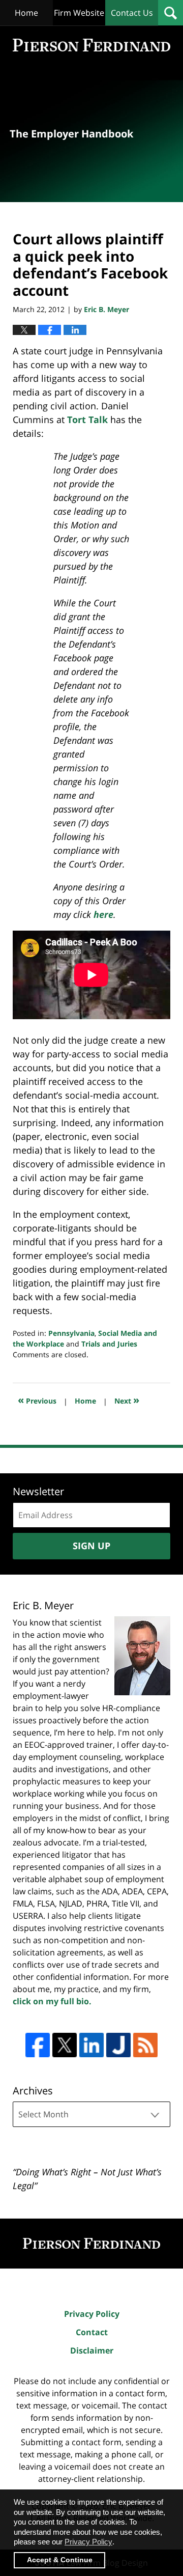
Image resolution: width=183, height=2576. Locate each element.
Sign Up (91, 1546)
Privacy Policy (92, 2314)
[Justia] (118, 2045)
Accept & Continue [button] (60, 2560)
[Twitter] (65, 2045)
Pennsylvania (71, 1333)
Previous (37, 1400)
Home (26, 13)
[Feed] (145, 2045)
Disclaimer (92, 2350)
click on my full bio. (52, 2001)
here (103, 914)
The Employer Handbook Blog (91, 45)
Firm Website (79, 13)
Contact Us (132, 13)
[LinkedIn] (91, 2045)
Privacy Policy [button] (88, 2542)
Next (127, 1400)
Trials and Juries (109, 1344)
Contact (92, 2332)
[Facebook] (38, 2045)
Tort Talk (87, 419)
